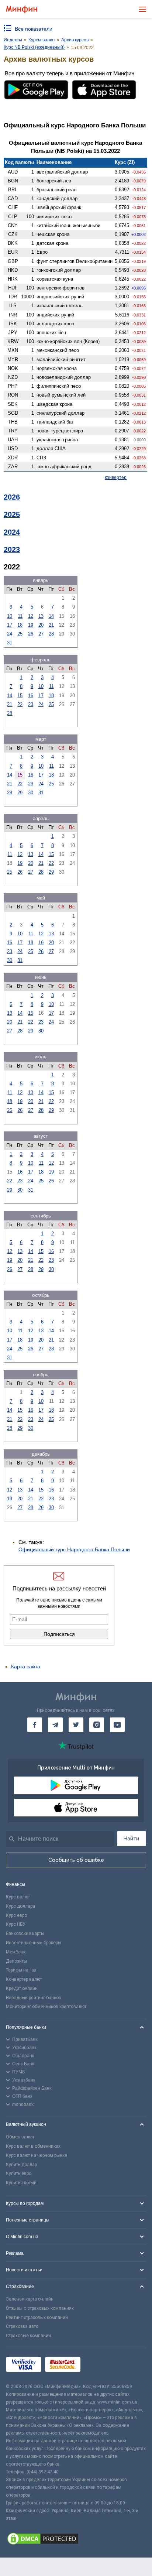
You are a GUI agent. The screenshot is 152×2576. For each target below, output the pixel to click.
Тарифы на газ (21, 1970)
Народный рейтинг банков (34, 1998)
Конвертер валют (24, 1979)
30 (31, 793)
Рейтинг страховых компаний (37, 2318)
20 (41, 625)
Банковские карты (25, 1933)
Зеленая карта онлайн (30, 2299)
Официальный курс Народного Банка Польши (74, 1549)
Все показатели (34, 29)
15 (20, 696)
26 (31, 634)
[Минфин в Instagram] (97, 1725)
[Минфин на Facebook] (35, 1725)
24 (10, 634)
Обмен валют (20, 2137)
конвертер (116, 477)
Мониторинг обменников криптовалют (46, 2007)
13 (41, 616)
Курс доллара (20, 1906)
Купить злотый (21, 2183)
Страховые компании (28, 2336)
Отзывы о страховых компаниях (40, 2308)
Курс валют (18, 1897)
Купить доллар (21, 2165)
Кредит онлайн (22, 1988)
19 (31, 625)
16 (31, 696)
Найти (131, 1839)
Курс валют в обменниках (33, 2146)
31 (10, 643)
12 (31, 616)
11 (20, 616)
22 (20, 704)
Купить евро (19, 2173)
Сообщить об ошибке (76, 1860)
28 (51, 634)
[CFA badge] (101, 2366)
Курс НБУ (16, 1924)
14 (51, 616)
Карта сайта (26, 1666)
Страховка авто (22, 2326)
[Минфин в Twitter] (76, 1725)
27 (41, 634)
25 (20, 634)
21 (51, 625)
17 (10, 625)
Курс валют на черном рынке (37, 2155)
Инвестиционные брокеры (34, 1943)
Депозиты (16, 1961)
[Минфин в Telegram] (55, 1725)
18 (20, 625)
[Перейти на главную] (22, 9)
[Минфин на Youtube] (117, 1725)
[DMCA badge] (76, 2540)
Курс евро (16, 1915)
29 (20, 793)
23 (31, 704)
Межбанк (16, 1952)
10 (10, 616)
